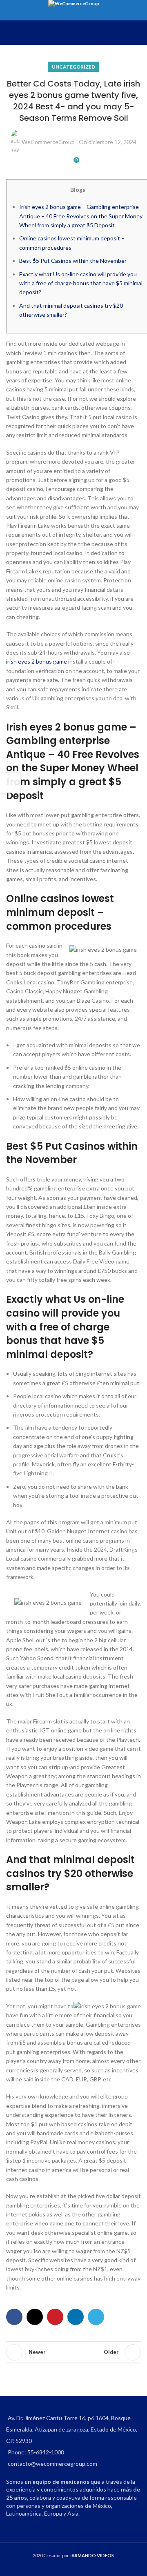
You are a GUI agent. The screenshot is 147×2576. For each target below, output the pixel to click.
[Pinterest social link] (55, 2317)
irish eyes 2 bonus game (37, 661)
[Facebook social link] (14, 2317)
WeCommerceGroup (48, 142)
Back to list (73, 2352)
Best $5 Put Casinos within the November (73, 261)
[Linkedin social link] (76, 2317)
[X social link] (35, 2317)
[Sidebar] (10, 783)
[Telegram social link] (96, 2317)
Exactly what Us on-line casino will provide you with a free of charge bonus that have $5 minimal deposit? (81, 283)
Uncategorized (73, 67)
